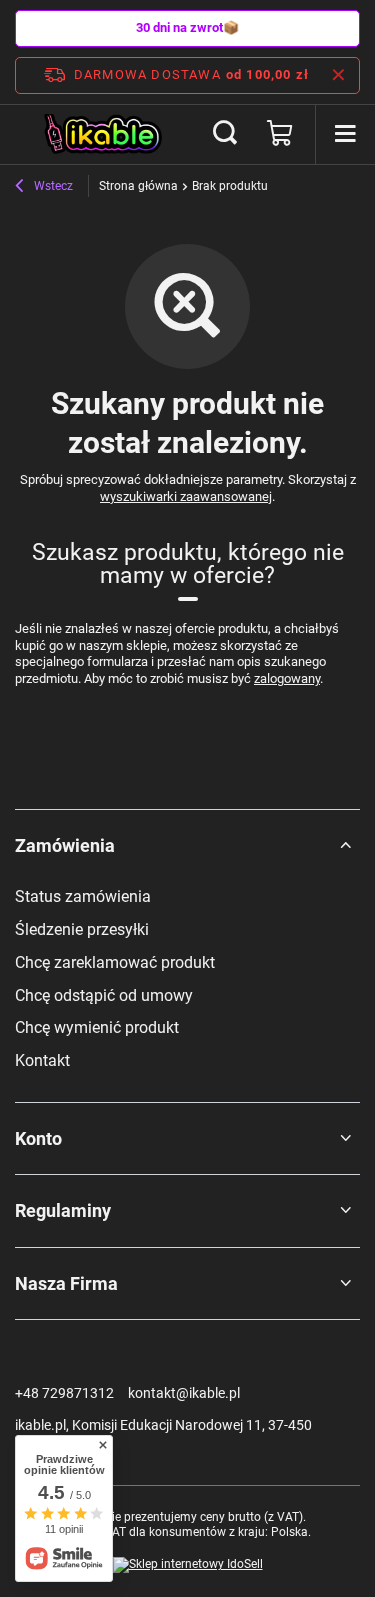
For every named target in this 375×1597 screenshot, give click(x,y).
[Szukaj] (225, 134)
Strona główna (138, 186)
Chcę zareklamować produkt (115, 962)
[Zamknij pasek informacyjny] (338, 75)
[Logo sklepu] (104, 134)
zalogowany (287, 678)
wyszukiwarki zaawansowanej (186, 496)
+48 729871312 (64, 1393)
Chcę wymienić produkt (97, 1027)
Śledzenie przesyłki (82, 929)
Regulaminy (63, 1210)
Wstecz (52, 186)
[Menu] (345, 134)
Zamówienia (65, 845)
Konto (38, 1138)
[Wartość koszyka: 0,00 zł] (280, 134)
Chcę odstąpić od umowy (104, 995)
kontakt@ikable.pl (184, 1393)
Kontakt (42, 1060)
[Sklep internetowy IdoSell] (188, 1565)
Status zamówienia (83, 896)
